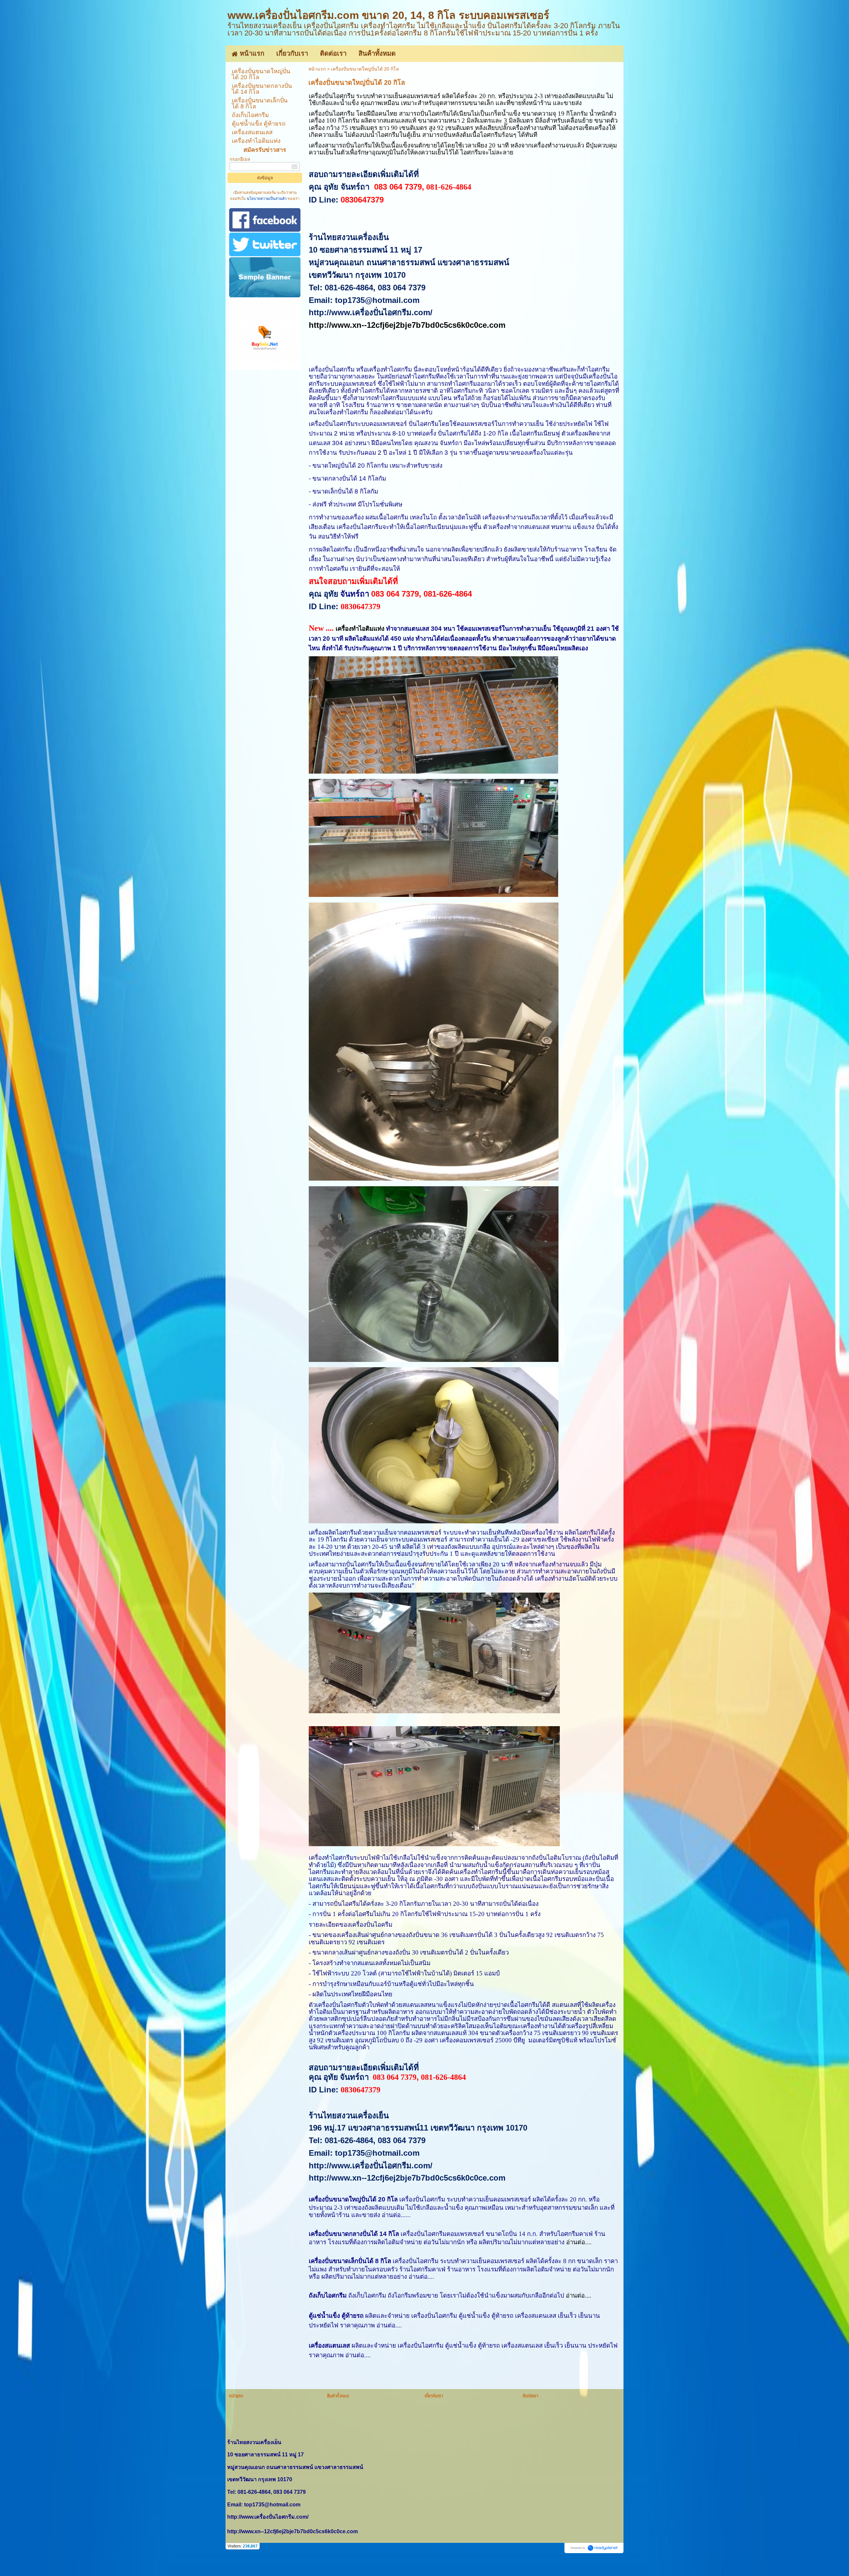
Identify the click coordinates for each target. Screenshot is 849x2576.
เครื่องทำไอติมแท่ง (360, 629)
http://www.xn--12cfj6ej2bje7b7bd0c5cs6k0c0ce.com (407, 325)
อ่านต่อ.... (579, 2242)
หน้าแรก (317, 69)
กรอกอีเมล (240, 159)
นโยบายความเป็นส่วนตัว (267, 199)
